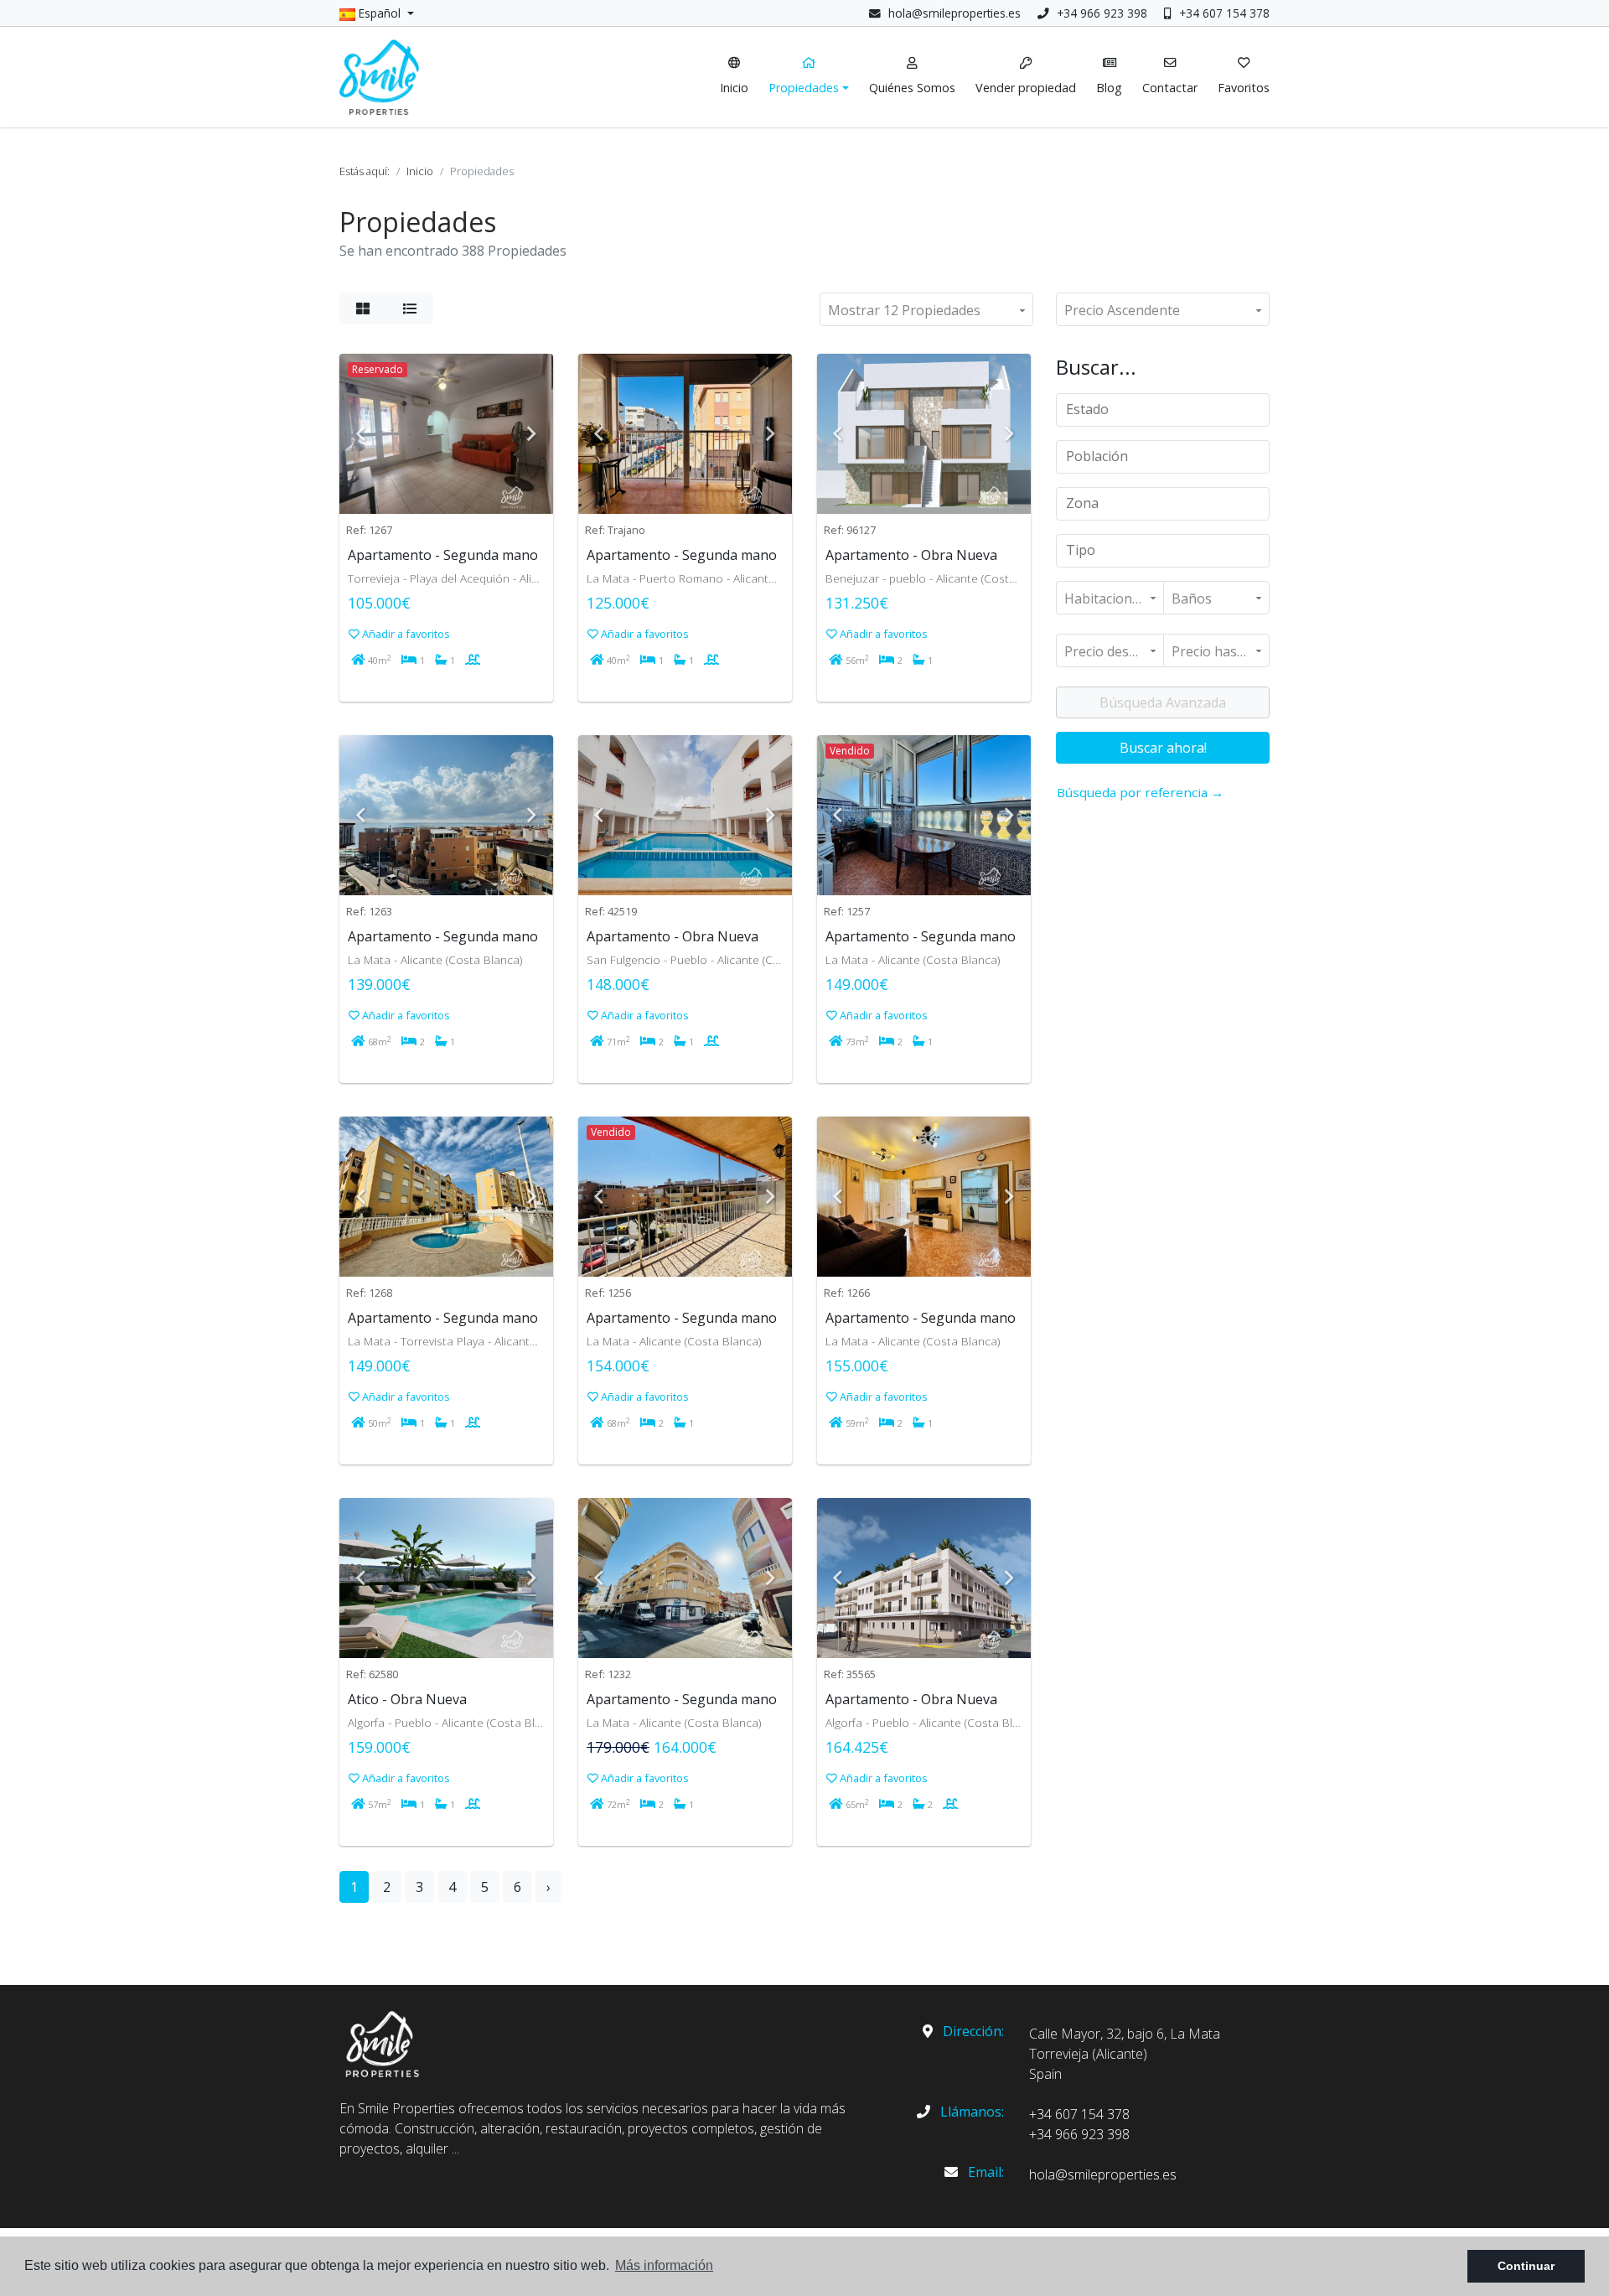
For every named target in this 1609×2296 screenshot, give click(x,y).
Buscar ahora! (1163, 748)
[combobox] (1163, 410)
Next (532, 434)
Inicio (420, 171)
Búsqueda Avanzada (1163, 702)
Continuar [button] (1526, 2266)
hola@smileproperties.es (955, 13)
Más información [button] (664, 2265)
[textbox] (1169, 409)
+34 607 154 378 (1223, 13)
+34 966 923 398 (1100, 13)
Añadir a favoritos (405, 634)
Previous (360, 434)
